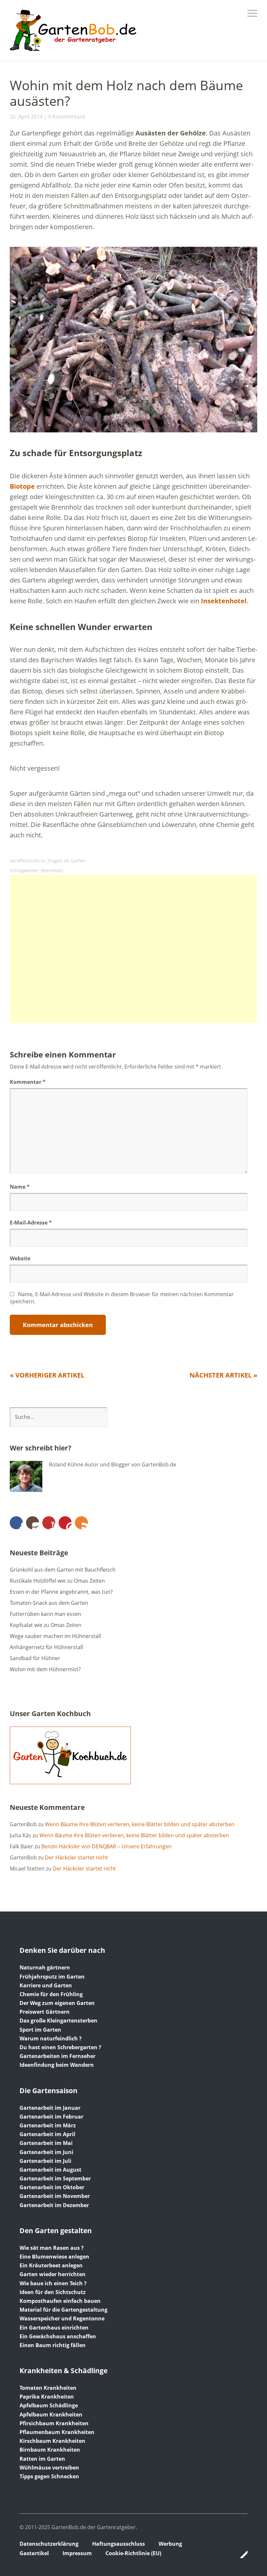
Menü (252, 13)
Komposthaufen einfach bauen (60, 2301)
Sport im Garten (40, 2030)
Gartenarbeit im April (47, 2134)
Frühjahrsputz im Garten (52, 1977)
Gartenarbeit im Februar (51, 2117)
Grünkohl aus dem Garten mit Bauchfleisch (63, 1570)
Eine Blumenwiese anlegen (54, 2257)
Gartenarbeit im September (55, 2178)
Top (241, 2554)
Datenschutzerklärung (49, 2544)
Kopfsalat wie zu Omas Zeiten (46, 1625)
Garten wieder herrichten (53, 2274)
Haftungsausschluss (119, 2544)
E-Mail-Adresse (31, 1223)
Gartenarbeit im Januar (50, 2108)
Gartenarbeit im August (50, 2170)
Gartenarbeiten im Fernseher (57, 2056)
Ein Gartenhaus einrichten (54, 2328)
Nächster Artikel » (223, 1375)
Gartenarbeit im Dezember (54, 2205)
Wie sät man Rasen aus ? (52, 2248)
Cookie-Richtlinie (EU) (133, 2553)
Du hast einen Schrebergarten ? (60, 2047)
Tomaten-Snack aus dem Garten (49, 1603)
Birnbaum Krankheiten (50, 2450)
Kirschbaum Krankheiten (52, 2441)
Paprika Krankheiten (47, 2397)
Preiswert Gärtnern (45, 2012)
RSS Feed (81, 1523)
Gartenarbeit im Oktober (52, 2187)
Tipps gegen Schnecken (49, 2476)
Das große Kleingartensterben (58, 2021)
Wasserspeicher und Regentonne (62, 2318)
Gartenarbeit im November (55, 2196)
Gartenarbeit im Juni (46, 2152)
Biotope (22, 486)
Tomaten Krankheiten (48, 2388)
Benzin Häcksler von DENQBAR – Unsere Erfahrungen (106, 1846)
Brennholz (52, 870)
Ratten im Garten (42, 2459)
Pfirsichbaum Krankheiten (54, 2423)
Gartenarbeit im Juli (45, 2161)
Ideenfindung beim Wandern (57, 2065)
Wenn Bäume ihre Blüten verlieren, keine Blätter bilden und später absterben (140, 1824)
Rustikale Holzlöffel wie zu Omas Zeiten (57, 1581)
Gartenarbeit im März (48, 2125)
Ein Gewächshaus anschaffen (58, 2336)
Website (20, 1258)
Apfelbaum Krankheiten (51, 2415)
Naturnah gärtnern (45, 1967)
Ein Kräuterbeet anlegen (51, 2265)
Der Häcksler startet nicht (77, 1857)
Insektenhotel (224, 601)
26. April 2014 (26, 117)
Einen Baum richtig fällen (53, 2345)
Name (20, 1187)
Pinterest (65, 1523)
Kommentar (28, 1082)
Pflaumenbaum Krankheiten (57, 2432)
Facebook (16, 1523)
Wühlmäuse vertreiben (49, 2468)
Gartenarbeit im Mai (46, 2143)
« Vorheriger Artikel (47, 1375)
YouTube (49, 1523)
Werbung (170, 2544)
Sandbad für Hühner (35, 1658)
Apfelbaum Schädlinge (49, 2405)
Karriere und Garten (46, 1985)
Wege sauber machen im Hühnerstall (55, 1636)
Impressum (77, 2553)
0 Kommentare (67, 117)
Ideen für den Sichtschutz (53, 2292)
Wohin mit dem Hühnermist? (45, 1669)
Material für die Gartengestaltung (63, 2310)
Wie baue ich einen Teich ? (53, 2283)
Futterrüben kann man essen (45, 1614)
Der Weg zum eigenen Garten (57, 2003)
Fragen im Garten (67, 861)
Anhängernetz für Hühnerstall (46, 1647)
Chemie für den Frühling (51, 1994)
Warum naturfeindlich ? (51, 2038)
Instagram (33, 1523)
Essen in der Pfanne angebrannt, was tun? (61, 1592)
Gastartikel (34, 2553)
